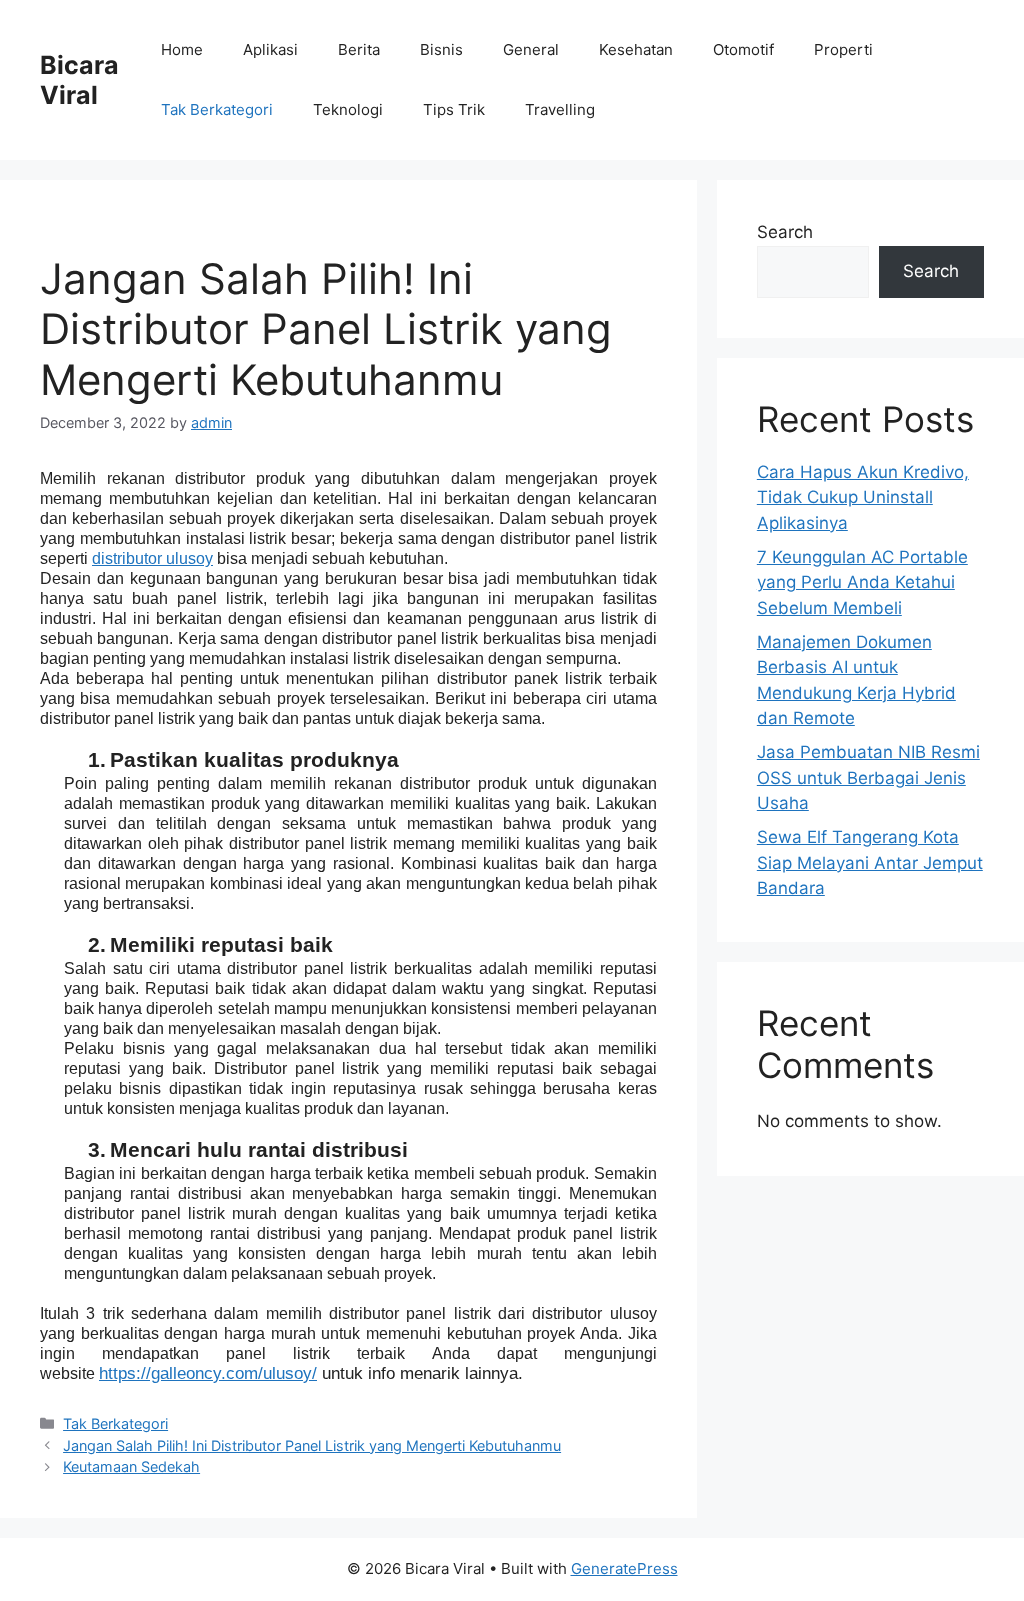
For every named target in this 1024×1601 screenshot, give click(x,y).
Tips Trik (454, 109)
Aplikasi (270, 49)
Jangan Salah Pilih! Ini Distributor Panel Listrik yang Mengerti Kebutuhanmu (312, 1445)
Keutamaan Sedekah (131, 1466)
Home (182, 49)
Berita (359, 49)
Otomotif (743, 49)
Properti (843, 49)
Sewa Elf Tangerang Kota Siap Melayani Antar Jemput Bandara (870, 862)
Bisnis (441, 49)
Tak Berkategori (217, 109)
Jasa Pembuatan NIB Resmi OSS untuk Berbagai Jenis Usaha (868, 777)
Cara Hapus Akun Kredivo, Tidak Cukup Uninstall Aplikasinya (863, 497)
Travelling (560, 109)
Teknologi (348, 109)
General (531, 49)
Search (785, 232)
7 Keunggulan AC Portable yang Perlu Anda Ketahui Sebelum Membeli (862, 582)
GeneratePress (624, 1568)
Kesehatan (636, 49)
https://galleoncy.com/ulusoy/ (208, 1373)
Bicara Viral (79, 80)
